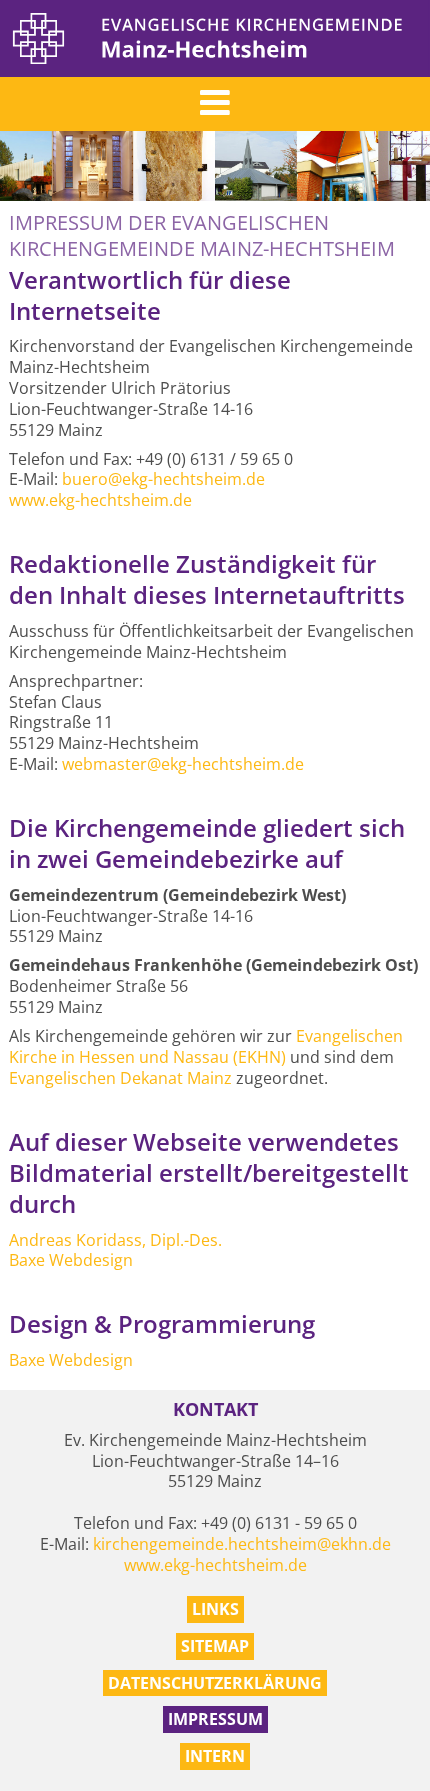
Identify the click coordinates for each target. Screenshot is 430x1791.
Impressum (215, 1719)
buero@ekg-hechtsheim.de (163, 479)
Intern (215, 1756)
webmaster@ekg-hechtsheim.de (183, 764)
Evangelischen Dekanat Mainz (120, 1078)
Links (215, 1609)
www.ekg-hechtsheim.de (100, 500)
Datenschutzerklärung (215, 1683)
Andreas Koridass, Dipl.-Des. (115, 1240)
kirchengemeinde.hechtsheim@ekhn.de (242, 1544)
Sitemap (215, 1646)
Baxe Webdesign (71, 1260)
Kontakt (215, 1409)
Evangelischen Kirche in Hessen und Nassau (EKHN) (206, 1046)
